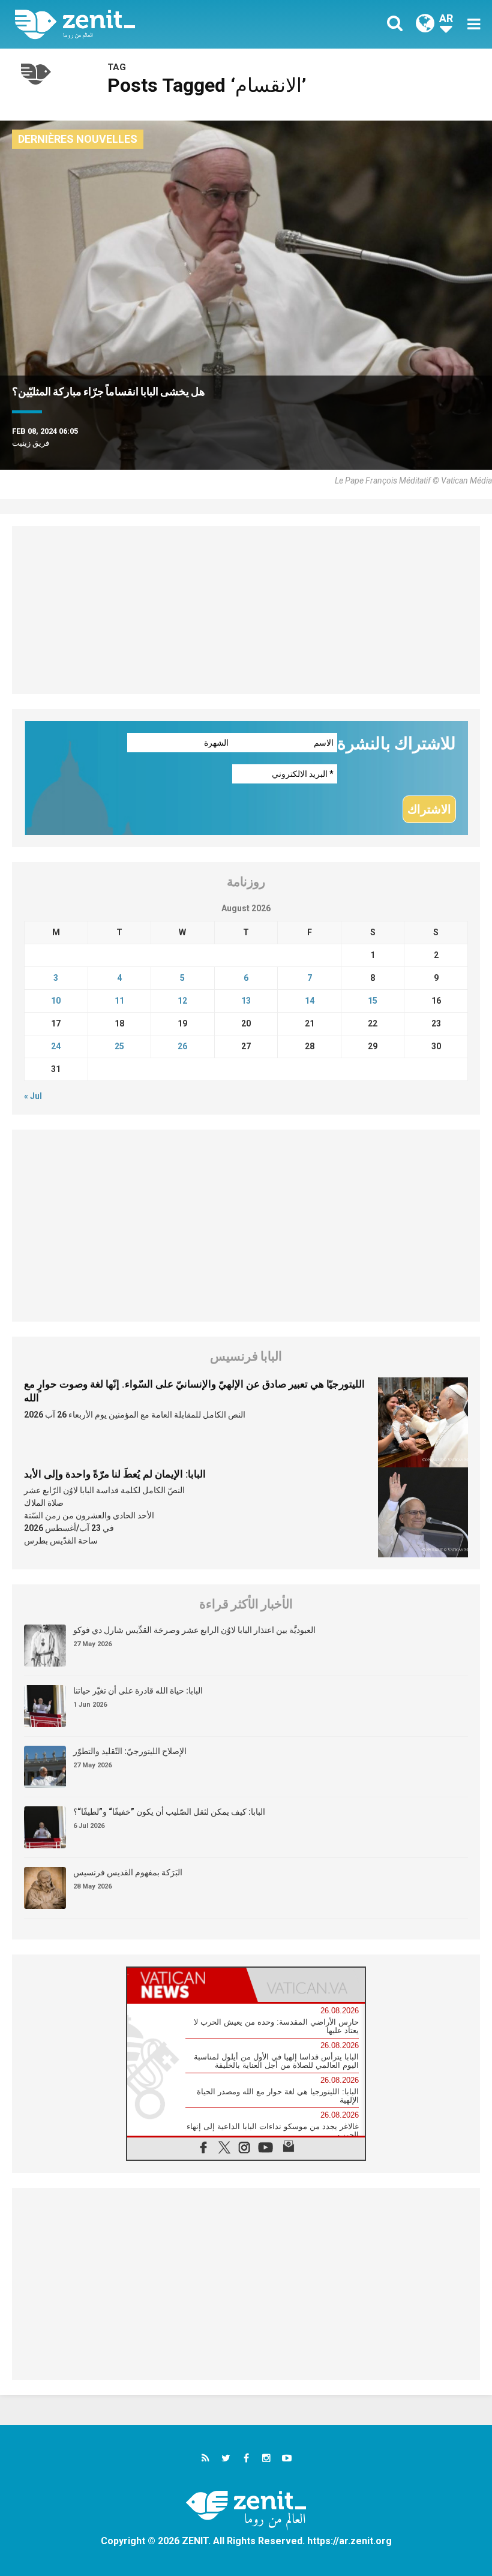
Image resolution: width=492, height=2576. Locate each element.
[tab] (187, 1985)
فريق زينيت (31, 443)
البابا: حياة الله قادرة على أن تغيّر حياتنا (138, 1691)
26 (182, 1046)
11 (119, 1001)
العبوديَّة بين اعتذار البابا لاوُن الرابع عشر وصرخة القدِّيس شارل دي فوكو (194, 1630)
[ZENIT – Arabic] (138, 24)
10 (56, 1001)
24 (56, 1046)
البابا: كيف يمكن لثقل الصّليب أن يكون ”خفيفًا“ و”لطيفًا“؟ (169, 1812)
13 (246, 1001)
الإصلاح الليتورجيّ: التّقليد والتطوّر (130, 1751)
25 (119, 1046)
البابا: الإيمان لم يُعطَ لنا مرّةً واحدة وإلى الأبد (115, 1474)
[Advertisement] (246, 610)
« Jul (33, 1096)
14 (310, 1001)
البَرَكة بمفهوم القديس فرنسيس (128, 1872)
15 (373, 1001)
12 (182, 1001)
